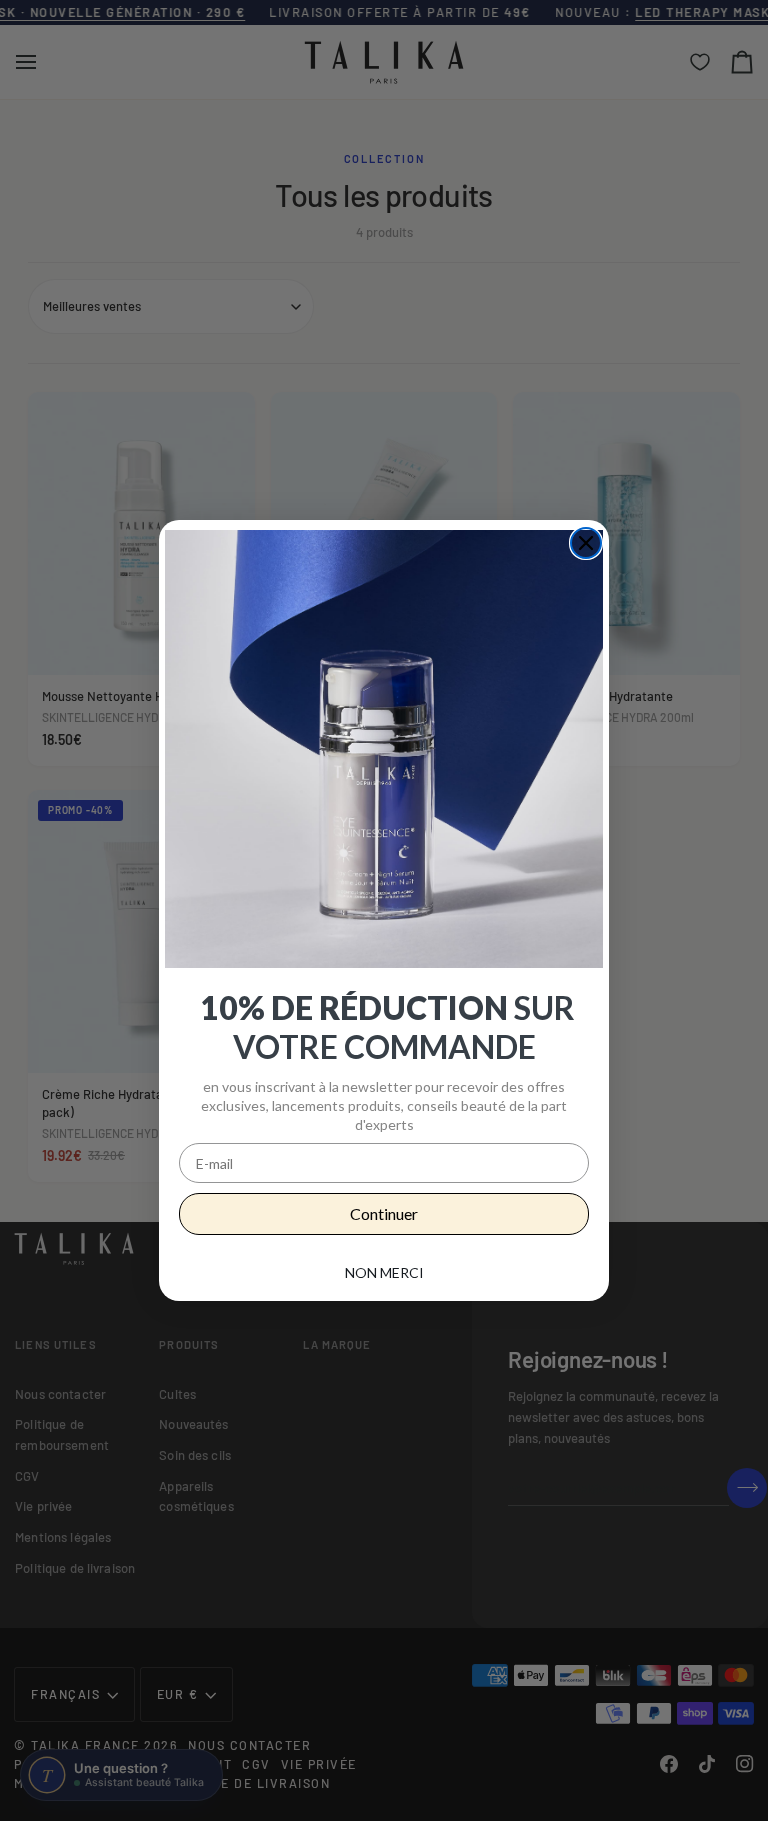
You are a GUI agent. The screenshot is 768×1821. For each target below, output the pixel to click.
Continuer (384, 1213)
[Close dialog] (586, 543)
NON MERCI (384, 1272)
